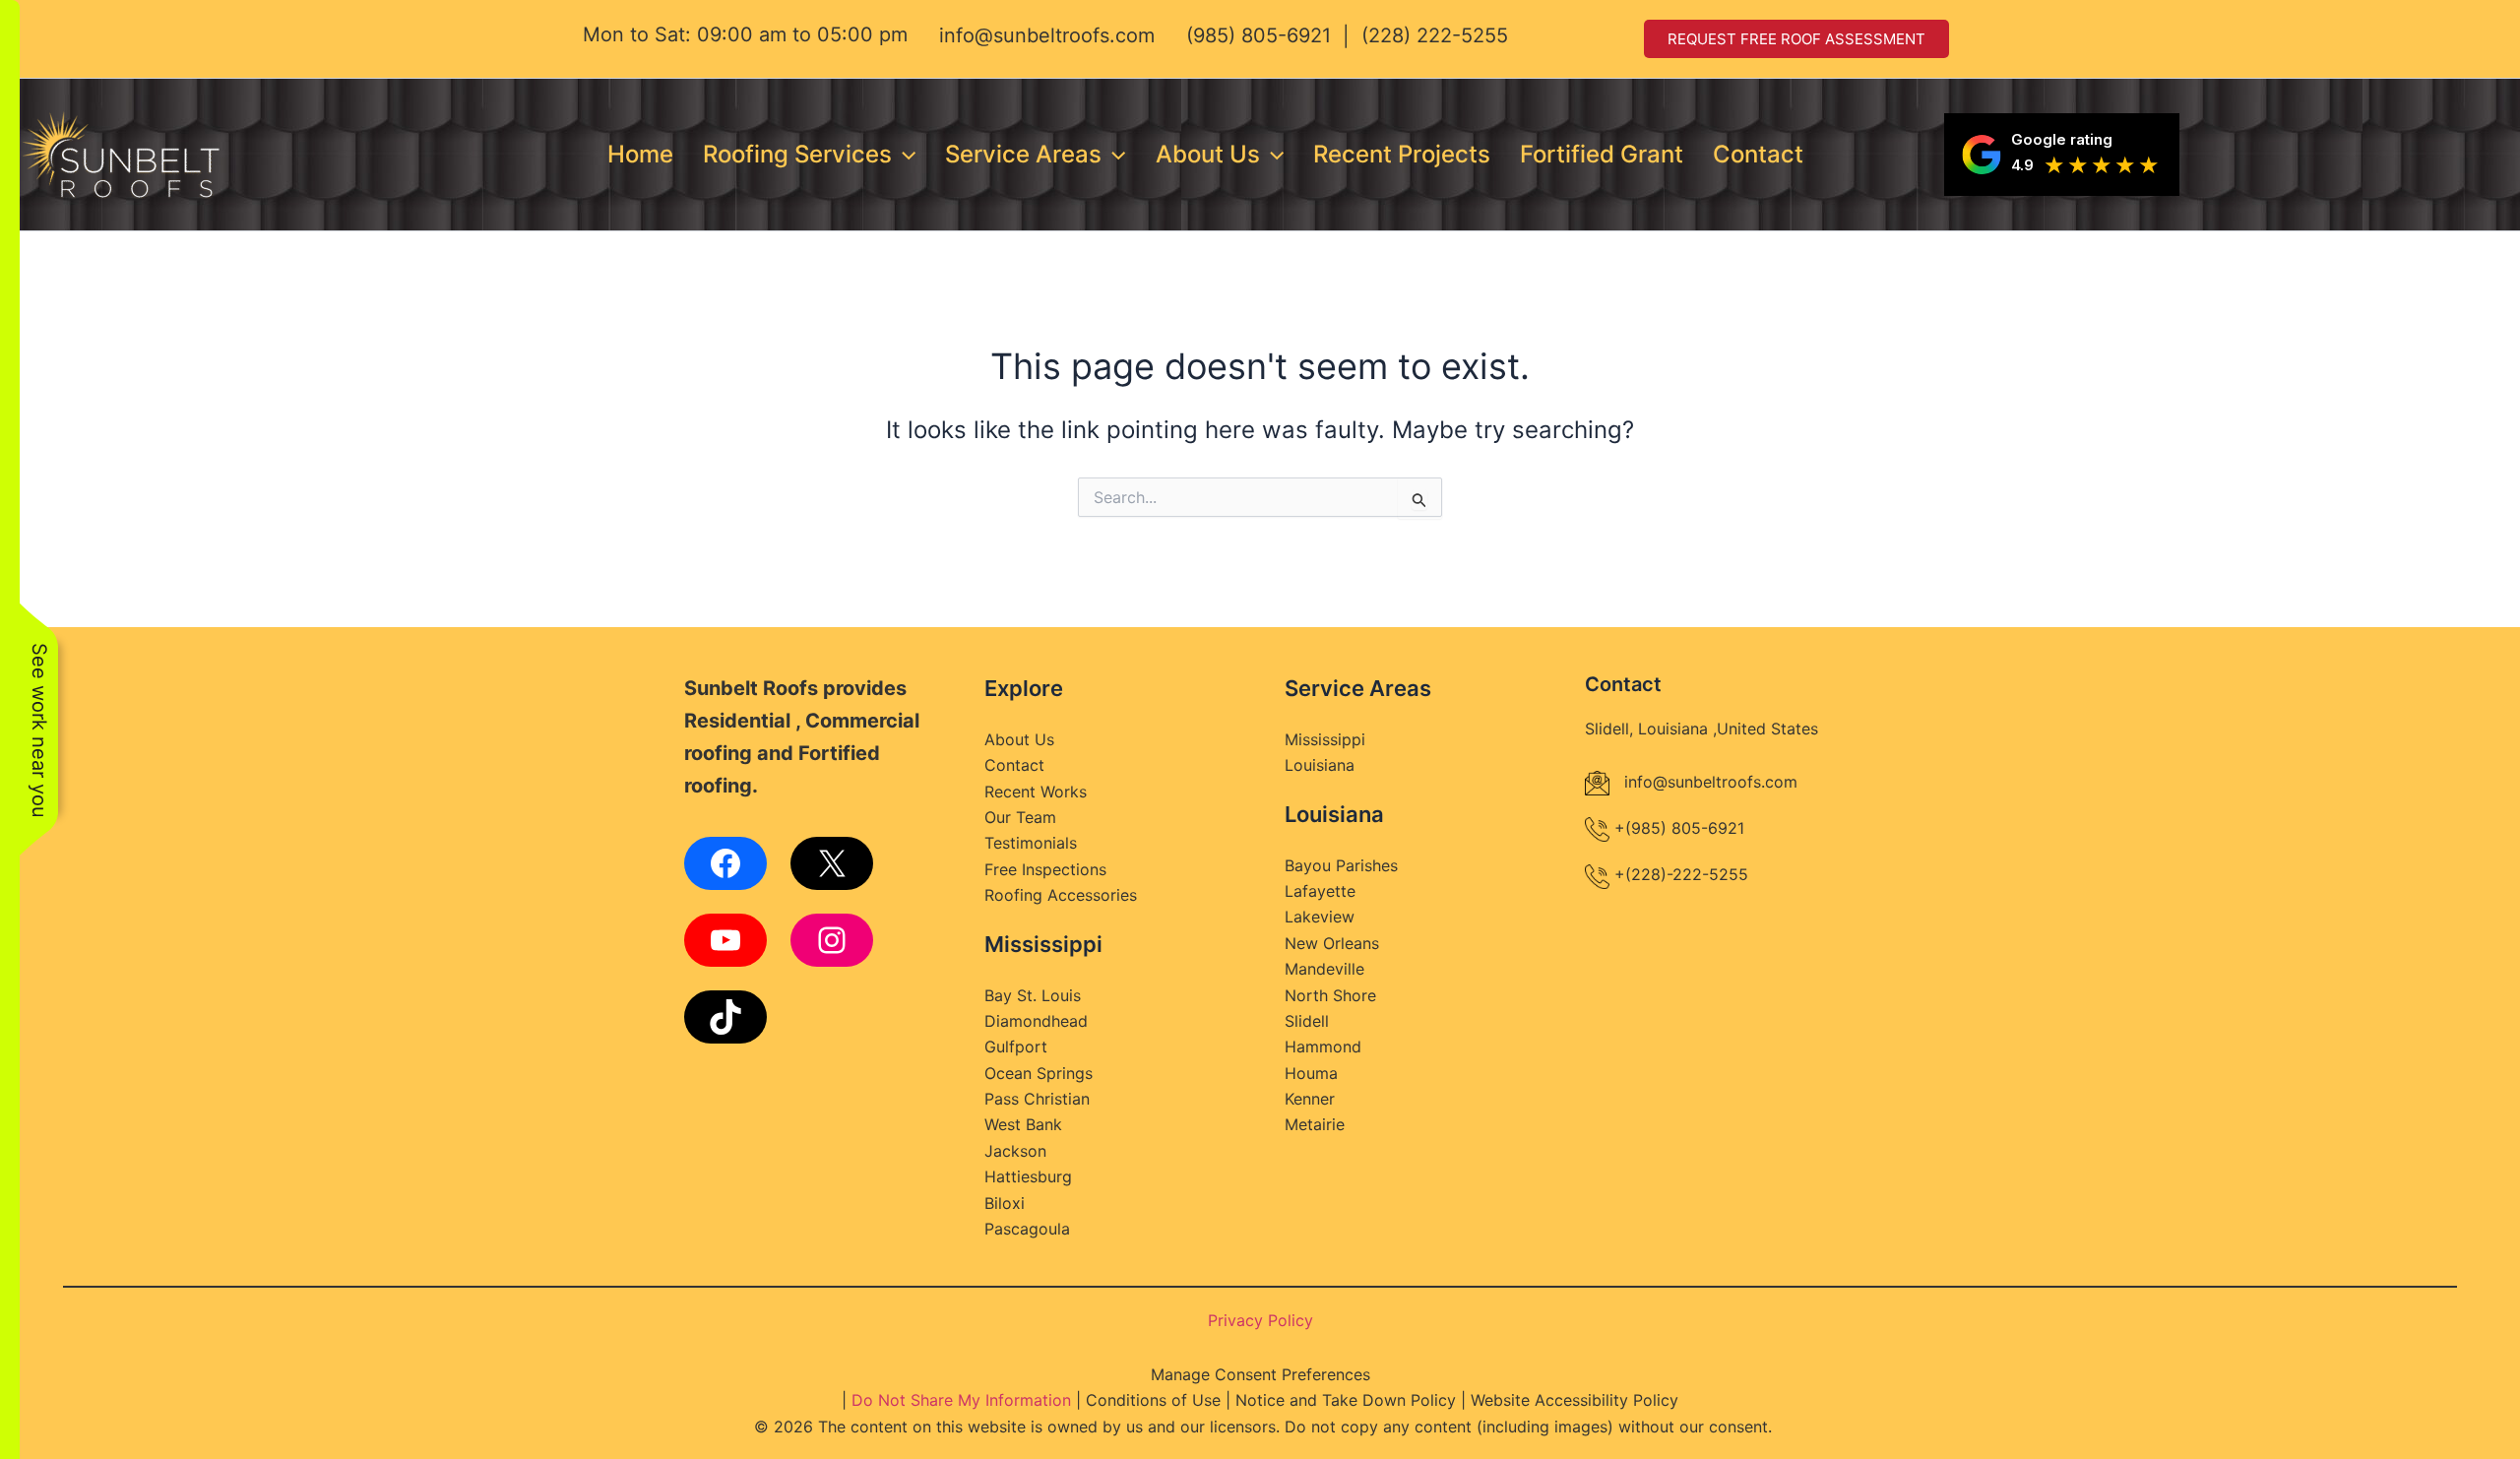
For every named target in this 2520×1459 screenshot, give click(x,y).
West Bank (1023, 1124)
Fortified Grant (1602, 154)
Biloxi (1005, 1203)
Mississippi (1325, 739)
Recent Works (1036, 792)
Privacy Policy (1260, 1320)
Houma (1311, 1073)
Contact (1758, 154)
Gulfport (1016, 1047)
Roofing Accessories (1061, 895)
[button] (904, 155)
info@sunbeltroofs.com (1047, 35)
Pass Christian (1037, 1099)
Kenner (1310, 1099)
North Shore (1330, 995)
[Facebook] (725, 863)
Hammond (1323, 1047)
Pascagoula (1027, 1229)
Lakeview (1320, 917)
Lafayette (1320, 891)
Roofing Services (797, 154)
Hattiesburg (1028, 1176)
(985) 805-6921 (1259, 35)
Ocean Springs (1039, 1073)
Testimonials (1031, 843)
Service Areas (1023, 154)
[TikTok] (725, 1017)
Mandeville (1324, 969)
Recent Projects (1402, 154)
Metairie (1315, 1124)
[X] (832, 863)
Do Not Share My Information (961, 1400)
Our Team (1020, 817)
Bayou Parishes (1341, 865)
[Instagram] (832, 940)
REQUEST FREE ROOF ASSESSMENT (1796, 39)
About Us (1208, 154)
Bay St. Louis (1033, 995)
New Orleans (1332, 943)
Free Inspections (1045, 869)
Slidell (1307, 1021)
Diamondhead (1036, 1021)
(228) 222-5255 (1435, 35)
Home (640, 154)
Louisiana (1320, 765)
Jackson (1015, 1151)
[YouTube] (725, 940)
